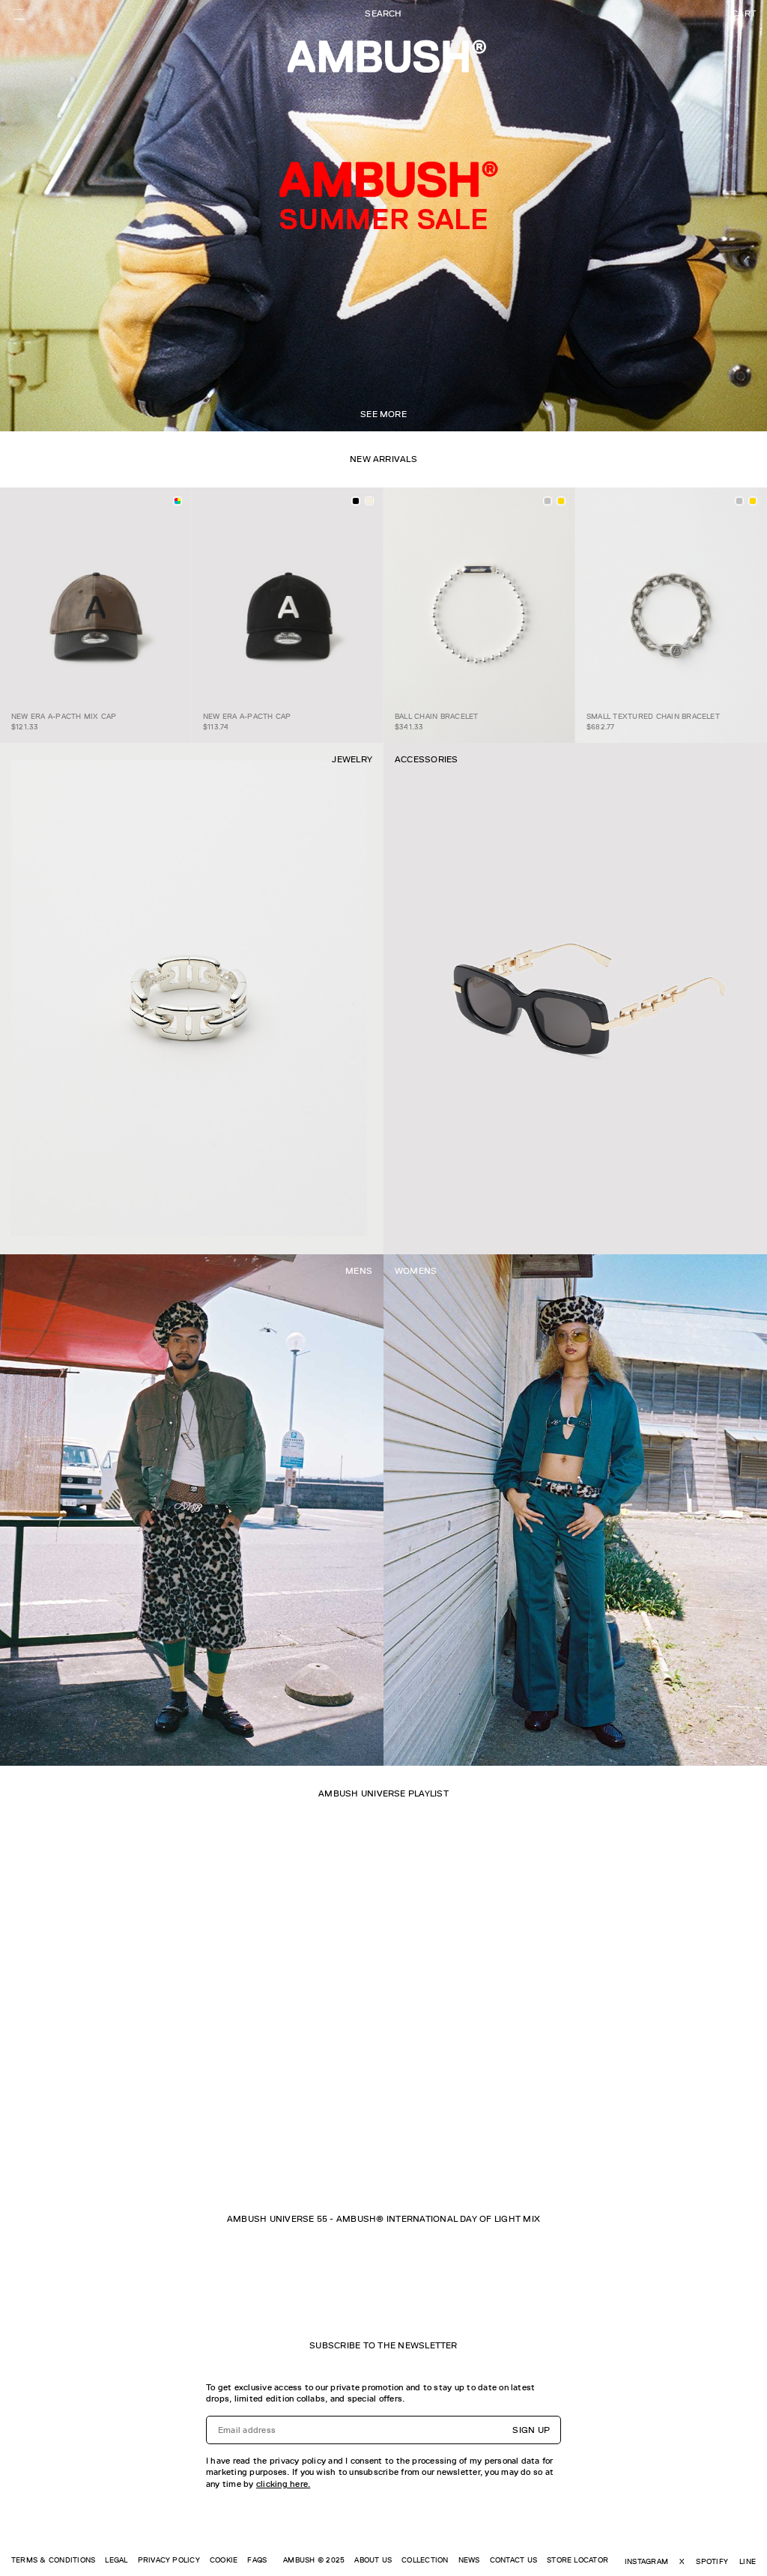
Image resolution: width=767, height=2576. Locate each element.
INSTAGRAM (646, 2561)
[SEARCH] (383, 14)
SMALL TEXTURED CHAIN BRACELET (653, 716)
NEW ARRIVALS (383, 459)
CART (744, 13)
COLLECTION (425, 2560)
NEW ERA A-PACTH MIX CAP (64, 716)
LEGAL (116, 2560)
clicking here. (283, 2484)
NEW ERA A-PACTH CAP (247, 716)
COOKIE (224, 2560)
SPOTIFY (712, 2561)
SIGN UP (531, 2430)
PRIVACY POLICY (169, 2560)
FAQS (257, 2560)
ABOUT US (373, 2560)
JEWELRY (352, 759)
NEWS (469, 2560)
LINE (748, 2561)
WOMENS (416, 1271)
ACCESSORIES (427, 759)
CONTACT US (513, 2560)
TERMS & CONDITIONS (53, 2560)
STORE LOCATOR (577, 2560)
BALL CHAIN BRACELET (437, 716)
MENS (359, 1271)
